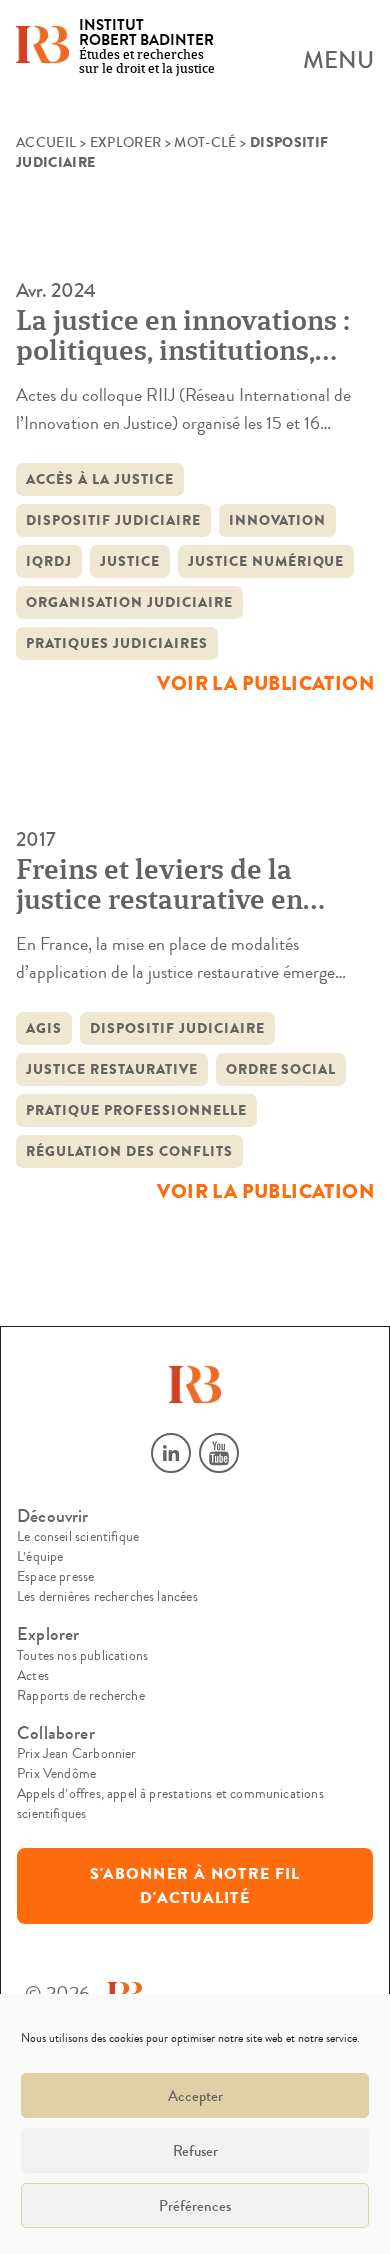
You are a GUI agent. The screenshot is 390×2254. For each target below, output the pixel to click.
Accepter (195, 2096)
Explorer (126, 143)
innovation (278, 520)
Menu (338, 61)
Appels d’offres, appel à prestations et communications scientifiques (170, 1804)
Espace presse (55, 1577)
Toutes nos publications (82, 1656)
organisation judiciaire (129, 602)
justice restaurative (112, 1069)
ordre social (281, 1069)
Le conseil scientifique (78, 1537)
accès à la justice (100, 479)
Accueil (46, 143)
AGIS (44, 1028)
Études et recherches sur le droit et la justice (147, 47)
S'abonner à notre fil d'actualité (195, 1886)
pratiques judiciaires (117, 643)
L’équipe (40, 1557)
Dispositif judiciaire (113, 520)
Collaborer (56, 1733)
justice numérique (266, 561)
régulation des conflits (129, 1151)
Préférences (195, 2206)
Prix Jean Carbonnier (77, 1754)
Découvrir (53, 1516)
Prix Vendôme (56, 1774)
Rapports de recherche (81, 1696)
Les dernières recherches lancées (107, 1597)
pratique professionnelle (136, 1110)
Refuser (195, 2151)
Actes (33, 1676)
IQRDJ (49, 561)
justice (130, 561)
